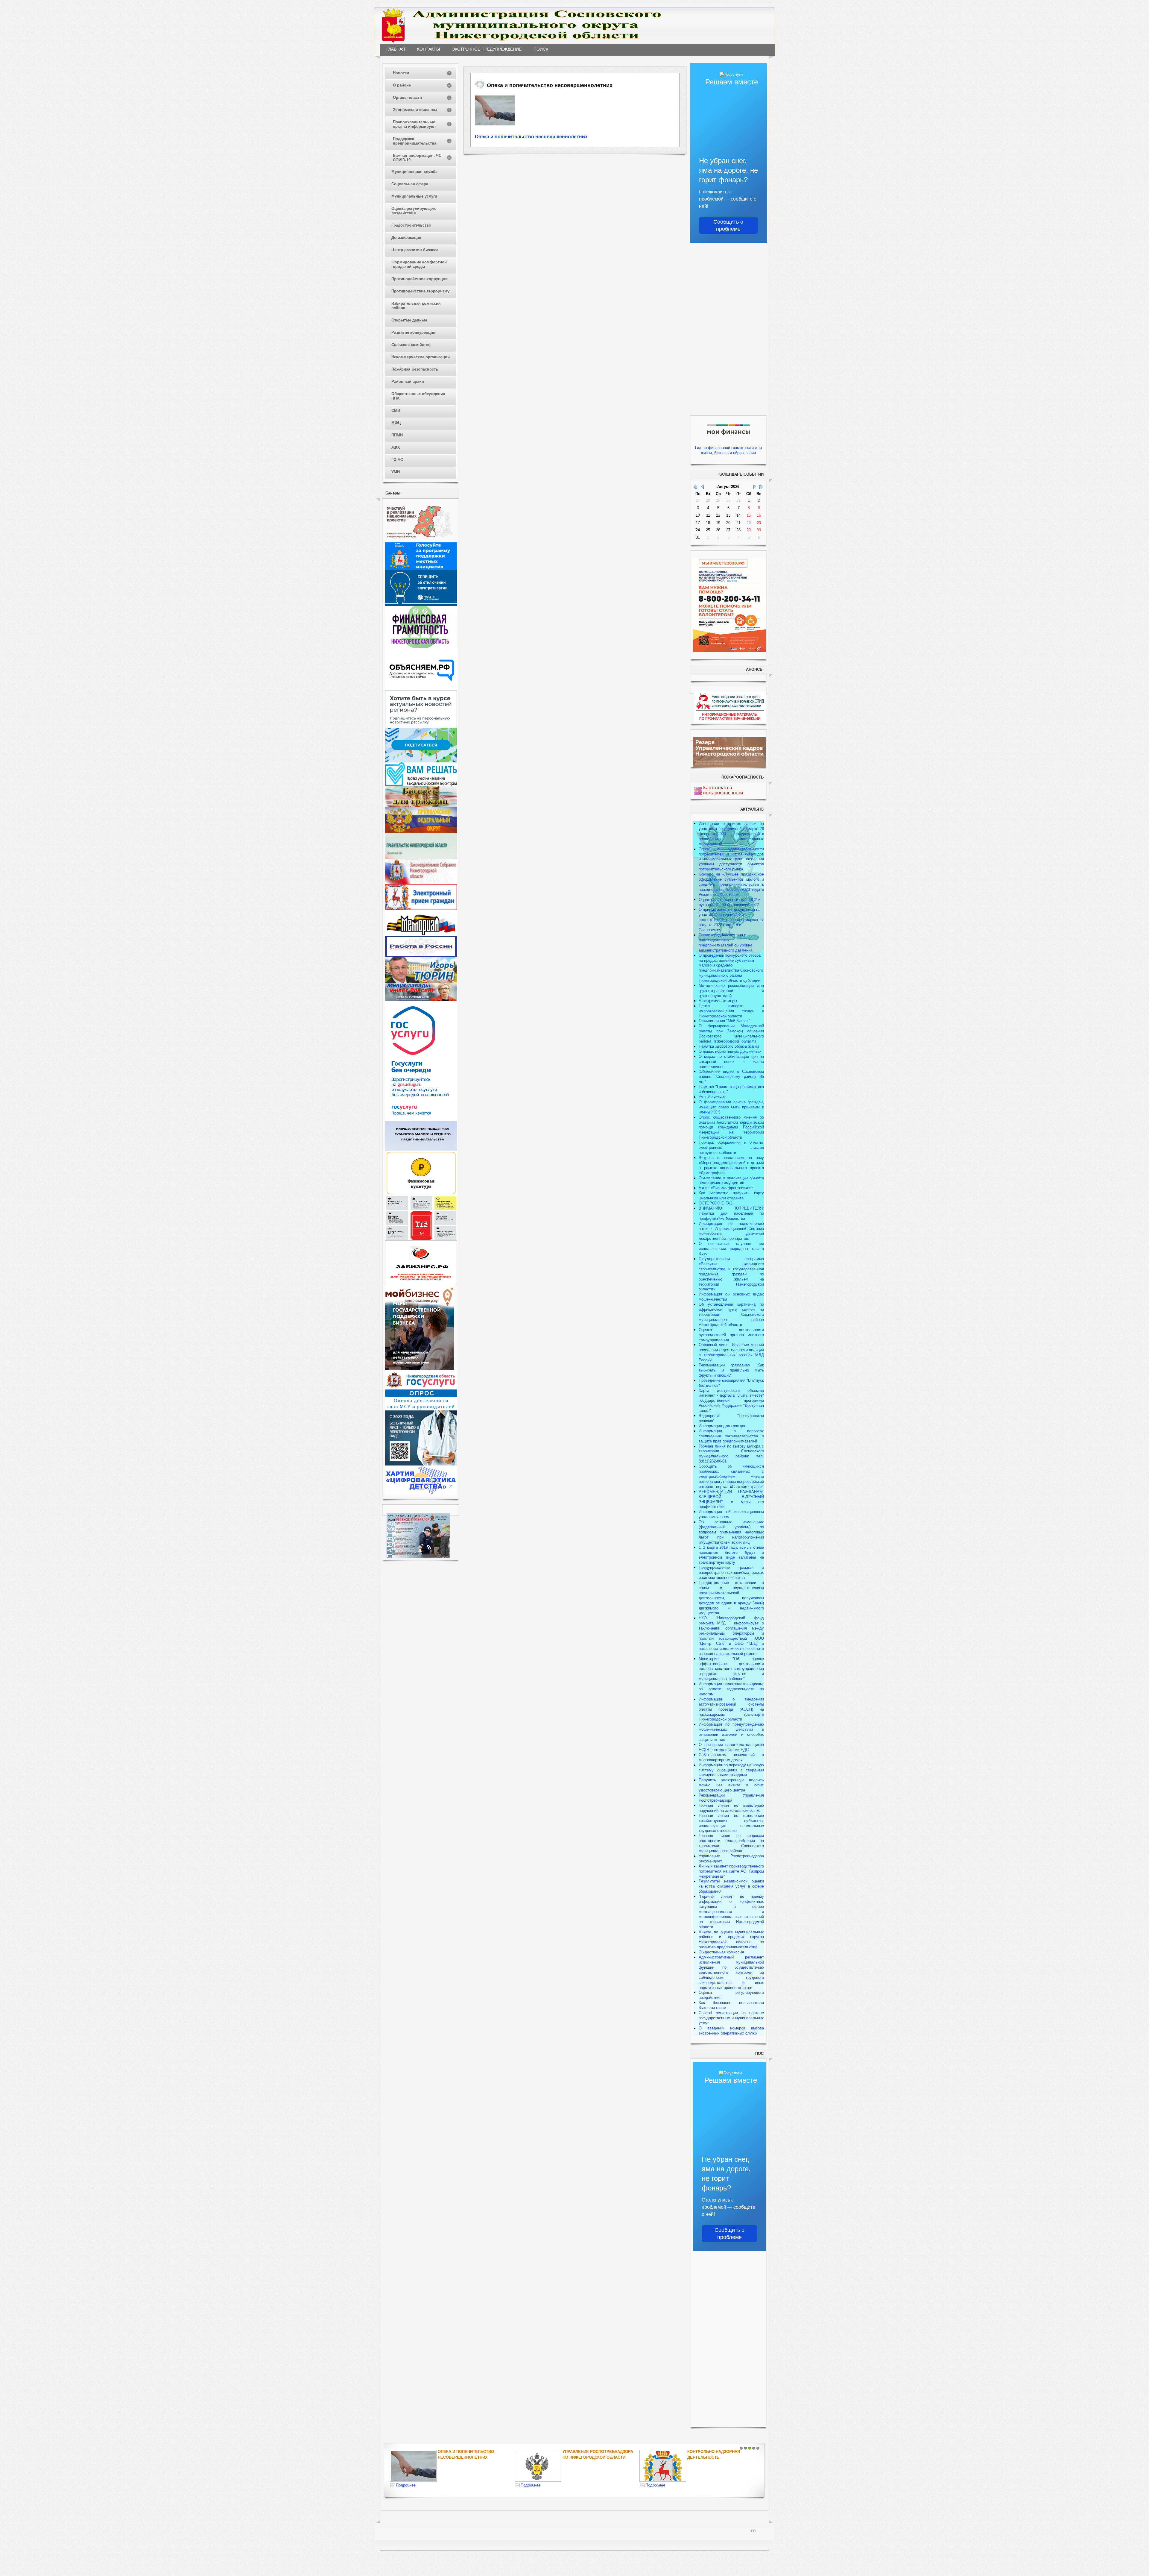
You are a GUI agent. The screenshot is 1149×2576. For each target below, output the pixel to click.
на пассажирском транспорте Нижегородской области (731, 1714)
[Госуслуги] (421, 1119)
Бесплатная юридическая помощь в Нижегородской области (717, 2457)
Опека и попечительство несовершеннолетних (531, 137)
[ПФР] (421, 832)
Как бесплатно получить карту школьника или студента (731, 1196)
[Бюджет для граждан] (421, 806)
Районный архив (408, 381)
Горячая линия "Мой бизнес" (724, 1021)
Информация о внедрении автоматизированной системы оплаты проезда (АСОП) (731, 1704)
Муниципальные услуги (414, 196)
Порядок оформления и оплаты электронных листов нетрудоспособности (731, 1147)
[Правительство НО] (421, 857)
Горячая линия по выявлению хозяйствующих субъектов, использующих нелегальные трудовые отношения (731, 1823)
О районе (402, 85)
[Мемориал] (421, 935)
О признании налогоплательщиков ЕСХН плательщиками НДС (731, 1747)
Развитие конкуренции (413, 332)
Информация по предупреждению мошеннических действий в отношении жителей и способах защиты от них (731, 1732)
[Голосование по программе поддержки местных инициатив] (421, 569)
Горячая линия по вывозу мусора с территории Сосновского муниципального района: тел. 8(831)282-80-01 (731, 1454)
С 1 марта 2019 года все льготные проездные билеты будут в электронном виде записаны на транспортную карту (731, 1555)
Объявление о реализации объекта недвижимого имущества (731, 1181)
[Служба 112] (421, 1239)
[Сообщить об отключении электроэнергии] (421, 604)
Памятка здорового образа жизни (729, 1046)
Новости (401, 73)
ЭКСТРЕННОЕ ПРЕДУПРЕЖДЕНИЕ (487, 49)
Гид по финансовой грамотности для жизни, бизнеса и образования (728, 450)
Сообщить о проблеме (728, 225)
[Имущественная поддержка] (421, 1149)
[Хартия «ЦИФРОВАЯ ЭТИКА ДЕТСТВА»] (421, 1494)
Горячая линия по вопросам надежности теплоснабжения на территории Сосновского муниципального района (731, 1843)
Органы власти (407, 97)
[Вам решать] (421, 785)
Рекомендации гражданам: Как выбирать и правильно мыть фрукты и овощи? (731, 1370)
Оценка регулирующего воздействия (414, 211)
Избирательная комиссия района (416, 306)
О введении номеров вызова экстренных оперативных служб (731, 2031)
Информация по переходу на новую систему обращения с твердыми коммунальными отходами (731, 1770)
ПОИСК (541, 49)
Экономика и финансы (415, 110)
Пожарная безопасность (415, 369)
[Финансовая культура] (421, 1194)
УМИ (396, 472)
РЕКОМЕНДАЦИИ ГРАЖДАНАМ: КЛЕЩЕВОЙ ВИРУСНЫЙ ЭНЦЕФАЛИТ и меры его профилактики (731, 1499)
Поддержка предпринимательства (415, 141)
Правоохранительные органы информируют (414, 124)
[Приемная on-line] (421, 909)
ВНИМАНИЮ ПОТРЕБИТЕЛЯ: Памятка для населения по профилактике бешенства (731, 1213)
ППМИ (397, 435)
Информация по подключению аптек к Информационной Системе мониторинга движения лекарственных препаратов (731, 1231)
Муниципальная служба (414, 172)
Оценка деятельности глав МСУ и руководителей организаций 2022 (729, 902)
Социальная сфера (410, 184)
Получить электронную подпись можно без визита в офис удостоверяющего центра (731, 1785)
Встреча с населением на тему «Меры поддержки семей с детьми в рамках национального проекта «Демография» (731, 1165)
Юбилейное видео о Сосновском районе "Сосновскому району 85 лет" (731, 1077)
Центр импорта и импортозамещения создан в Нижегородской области (731, 1011)
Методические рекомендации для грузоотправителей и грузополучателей (731, 991)
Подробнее (406, 2485)
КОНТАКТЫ (428, 49)
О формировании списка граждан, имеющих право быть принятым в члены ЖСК (731, 1107)
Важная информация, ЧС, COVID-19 (418, 158)
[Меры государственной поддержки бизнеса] (420, 1369)
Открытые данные (409, 320)
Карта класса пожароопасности (723, 790)
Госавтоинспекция (584, 2452)
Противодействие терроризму (420, 291)
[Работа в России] (421, 956)
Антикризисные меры (718, 1001)
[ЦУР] (421, 761)
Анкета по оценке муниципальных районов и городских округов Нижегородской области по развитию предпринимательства (731, 1940)
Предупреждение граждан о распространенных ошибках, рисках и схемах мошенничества (731, 1573)
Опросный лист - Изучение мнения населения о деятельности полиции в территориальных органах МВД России (731, 1352)
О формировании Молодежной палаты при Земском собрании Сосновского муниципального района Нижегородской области (731, 1034)
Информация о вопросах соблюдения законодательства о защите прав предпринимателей (731, 1436)
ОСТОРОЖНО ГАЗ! (716, 1203)
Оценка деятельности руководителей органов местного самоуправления (731, 1335)
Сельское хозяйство (411, 345)
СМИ (396, 411)
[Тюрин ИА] (421, 982)
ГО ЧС (397, 460)
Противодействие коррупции (420, 279)
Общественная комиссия (721, 1952)
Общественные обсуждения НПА (418, 396)
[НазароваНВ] (421, 1000)
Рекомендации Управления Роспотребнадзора (731, 1798)
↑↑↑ (754, 2530)
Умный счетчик (712, 1097)
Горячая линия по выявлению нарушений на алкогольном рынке (731, 1808)
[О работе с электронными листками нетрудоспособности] (421, 1464)
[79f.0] (495, 110)
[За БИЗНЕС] (421, 1284)
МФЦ (396, 423)
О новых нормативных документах (731, 1051)
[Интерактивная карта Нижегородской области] (420, 541)
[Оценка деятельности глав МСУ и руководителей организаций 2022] (421, 1409)
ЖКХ (396, 447)
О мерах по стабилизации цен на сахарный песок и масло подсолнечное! (731, 1062)
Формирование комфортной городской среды (419, 264)
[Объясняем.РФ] (422, 689)
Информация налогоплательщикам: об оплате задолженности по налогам (731, 1689)
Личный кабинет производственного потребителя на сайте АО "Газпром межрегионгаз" (731, 1871)
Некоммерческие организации (421, 357)
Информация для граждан (722, 1426)
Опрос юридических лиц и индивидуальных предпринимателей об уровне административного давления (726, 943)
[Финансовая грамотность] (421, 646)
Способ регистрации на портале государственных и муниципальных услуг (731, 2018)
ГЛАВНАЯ (396, 49)
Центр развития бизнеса (415, 250)
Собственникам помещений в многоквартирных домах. (731, 1757)
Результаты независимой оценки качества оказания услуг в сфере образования (731, 1886)
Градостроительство (411, 225)
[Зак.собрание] (421, 883)
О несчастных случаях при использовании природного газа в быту (731, 1249)
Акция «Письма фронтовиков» (726, 1188)
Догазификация (406, 238)
